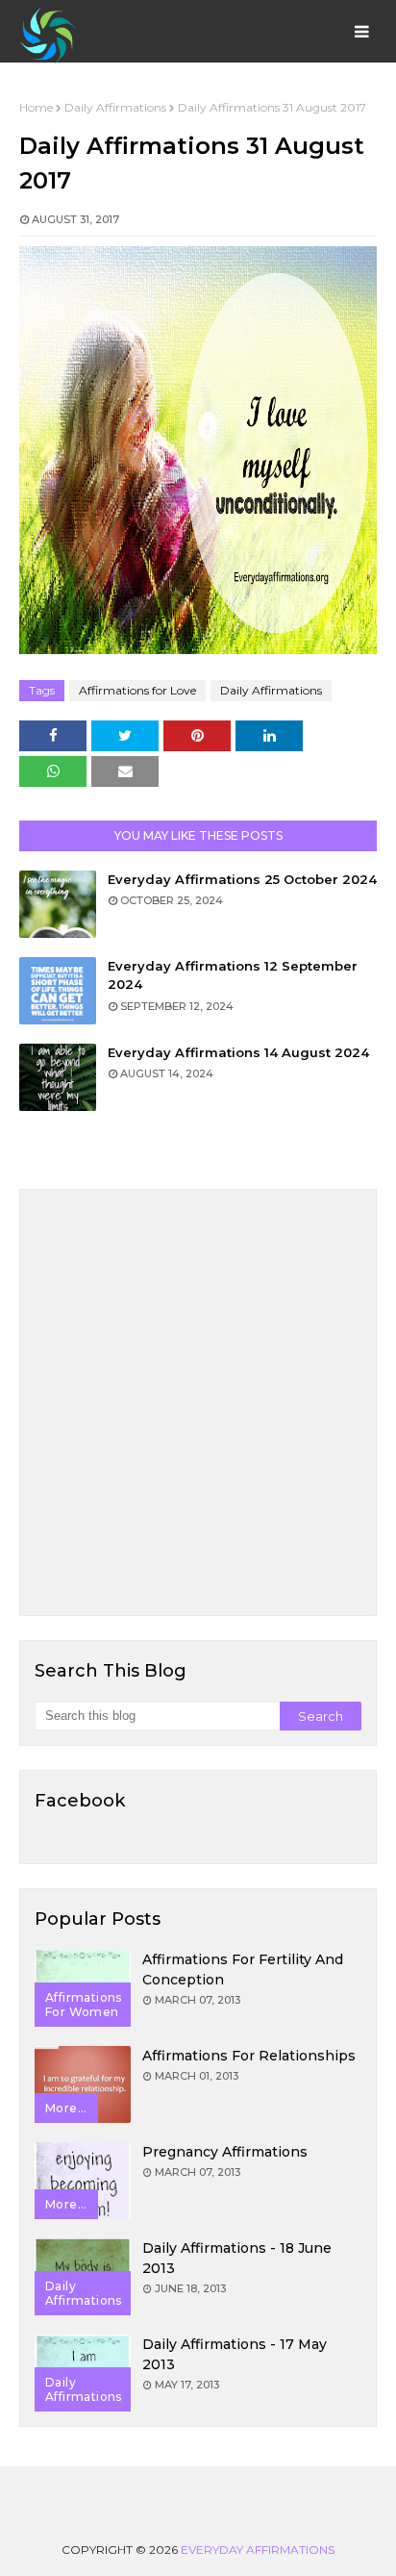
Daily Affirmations (115, 107)
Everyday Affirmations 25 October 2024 (242, 879)
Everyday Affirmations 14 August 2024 (238, 1052)
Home (36, 107)
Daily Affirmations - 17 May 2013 (235, 2354)
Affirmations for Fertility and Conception (243, 1970)
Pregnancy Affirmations (225, 2152)
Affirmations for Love (137, 690)
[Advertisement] (198, 1402)
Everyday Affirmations (258, 2550)
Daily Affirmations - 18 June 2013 (237, 2258)
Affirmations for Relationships (249, 2056)
